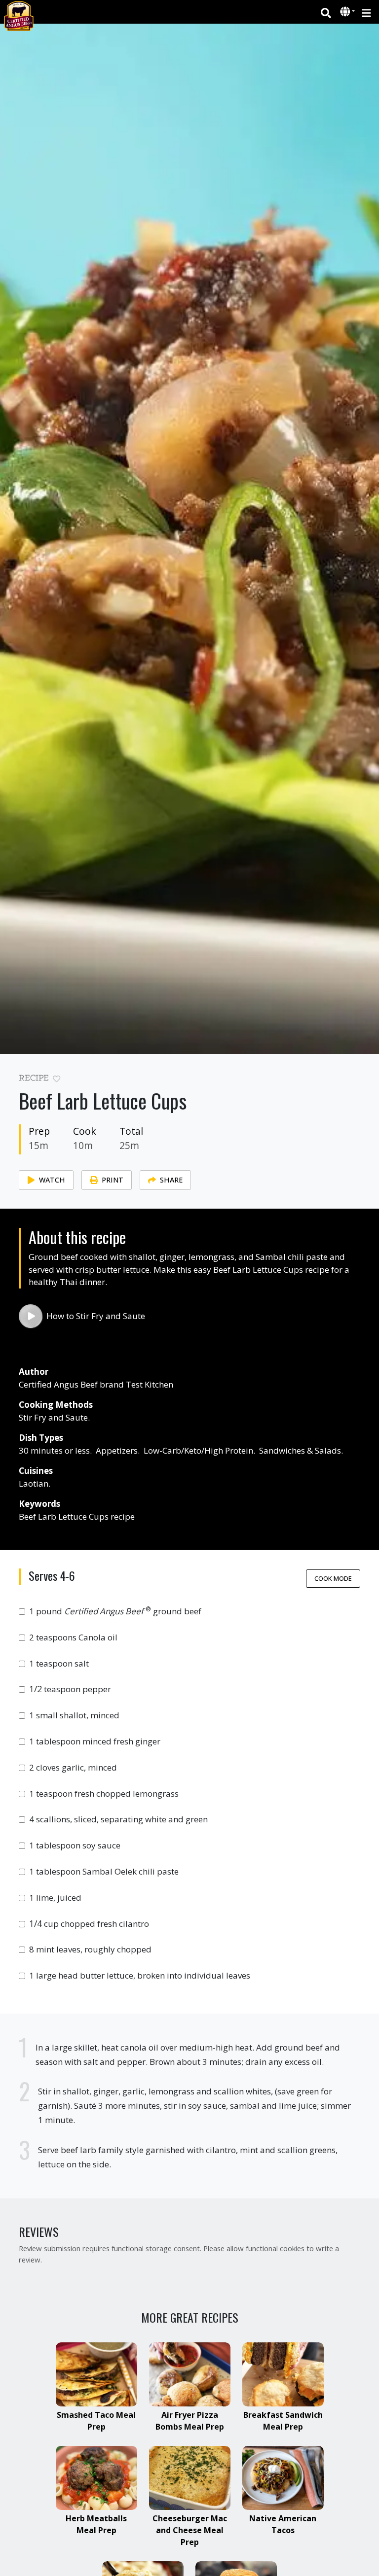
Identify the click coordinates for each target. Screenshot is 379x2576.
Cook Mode (333, 1578)
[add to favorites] (57, 1079)
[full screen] (356, 1081)
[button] (346, 12)
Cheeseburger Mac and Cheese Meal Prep (190, 2530)
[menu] (366, 12)
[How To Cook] (31, 1316)
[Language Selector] (347, 12)
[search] (326, 12)
